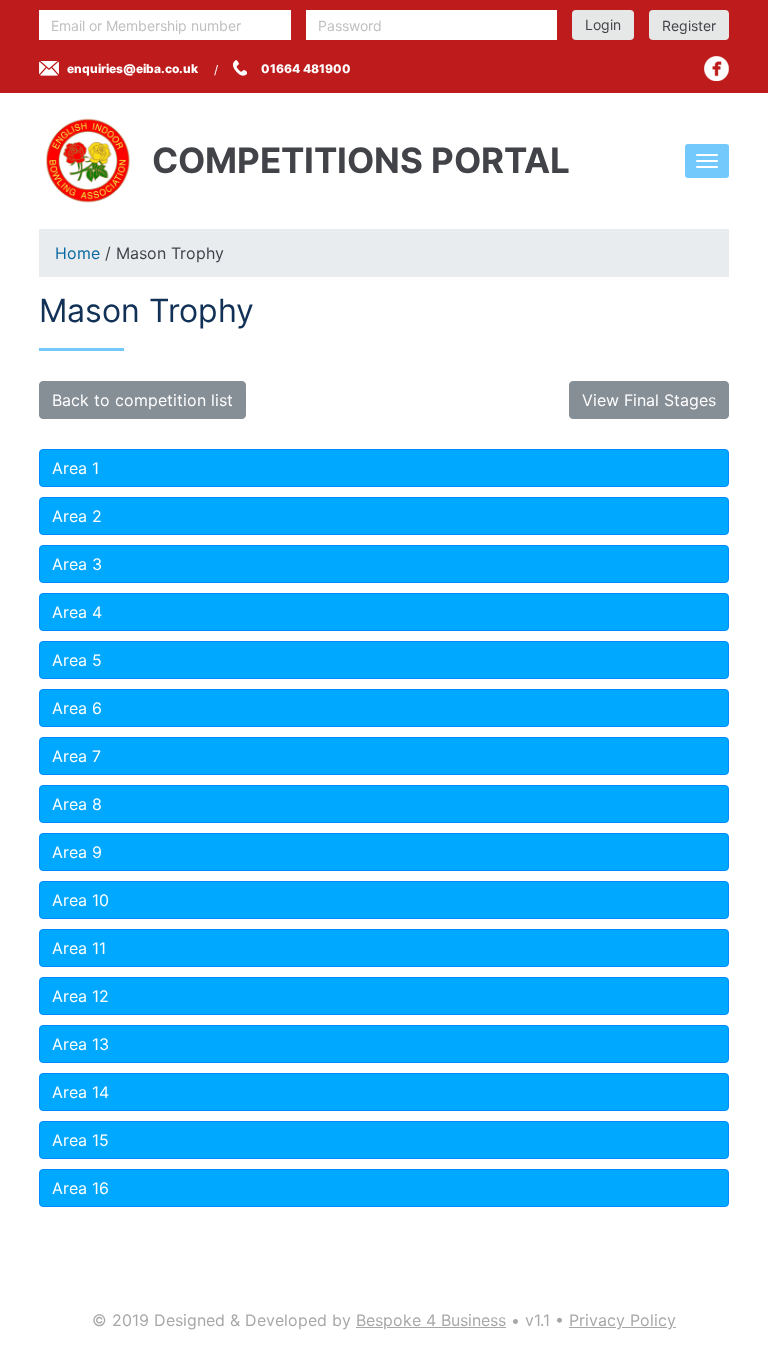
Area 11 (79, 948)
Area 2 (77, 516)
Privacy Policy (622, 1320)
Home (77, 253)
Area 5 (77, 660)
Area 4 (77, 612)
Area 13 (80, 1044)
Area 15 (80, 1140)
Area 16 (80, 1188)
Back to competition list (142, 400)
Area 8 (77, 804)
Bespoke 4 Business (431, 1320)
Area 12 (80, 996)
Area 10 (80, 900)
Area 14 (80, 1092)
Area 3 (77, 564)
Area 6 (77, 708)
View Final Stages (649, 400)
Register (689, 25)
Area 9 (77, 852)
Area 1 (75, 468)
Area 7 (76, 756)
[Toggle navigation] (707, 161)
